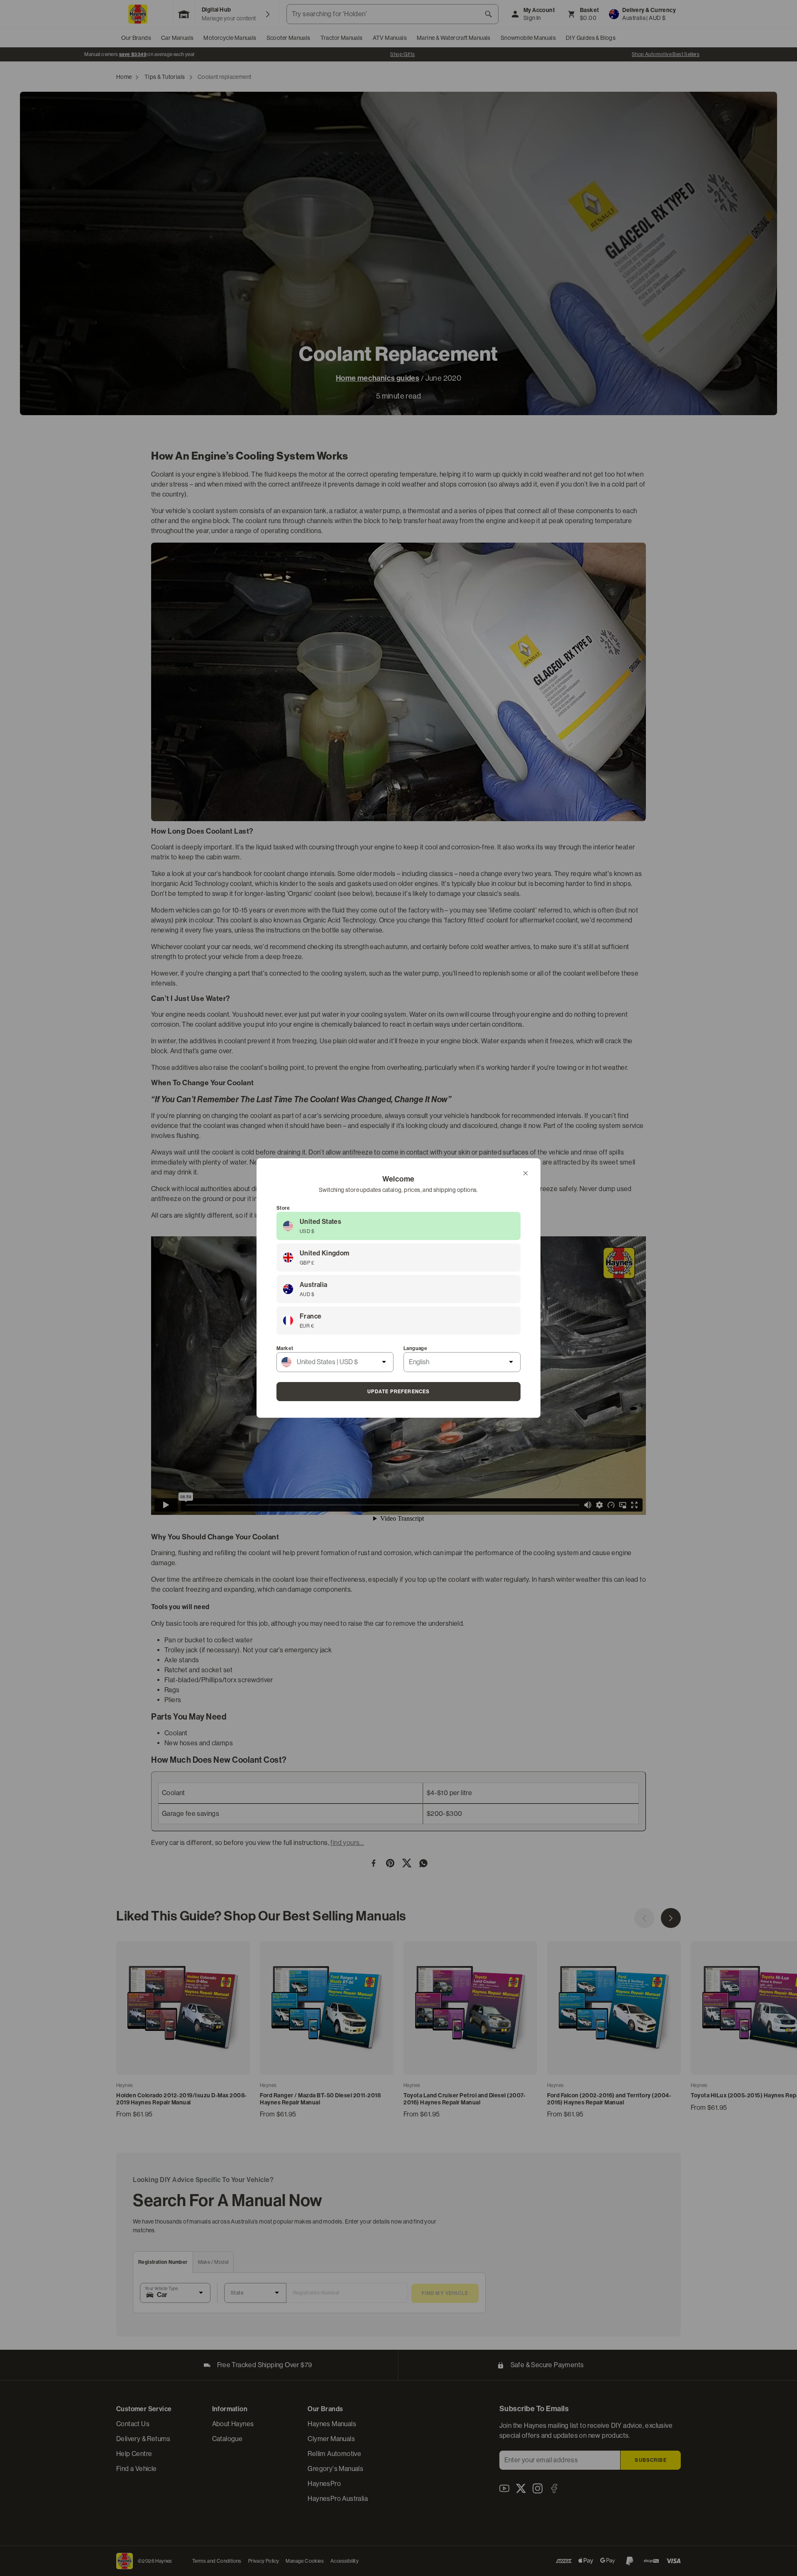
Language (415, 1348)
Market (285, 1348)
